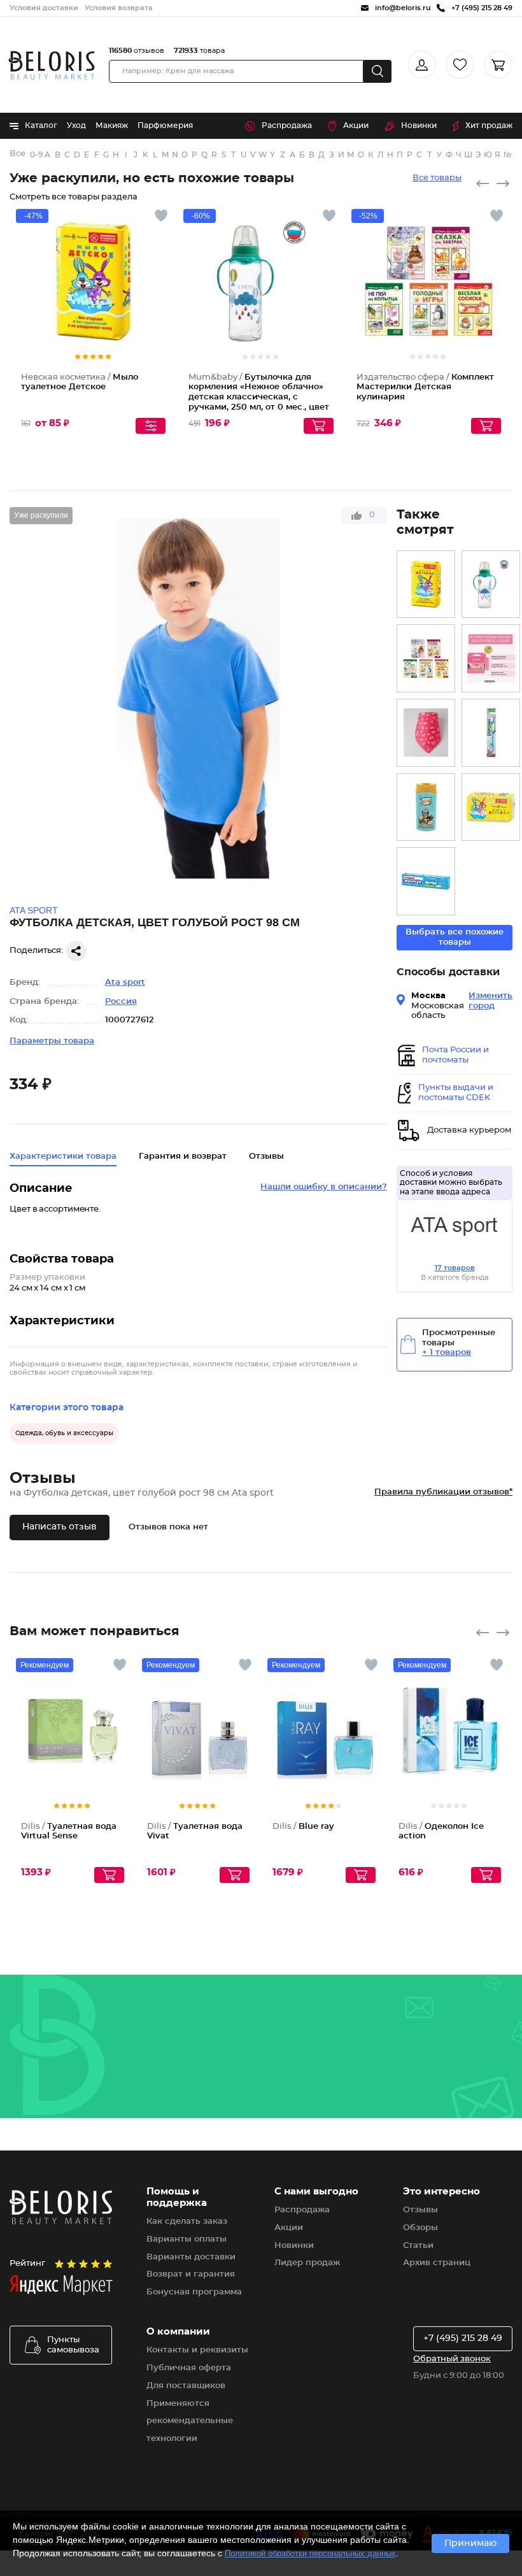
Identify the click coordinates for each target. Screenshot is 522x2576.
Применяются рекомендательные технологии (190, 2422)
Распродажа (287, 125)
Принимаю (470, 2544)
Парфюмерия (165, 125)
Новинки (419, 125)
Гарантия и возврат (183, 1156)
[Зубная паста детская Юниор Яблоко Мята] (426, 881)
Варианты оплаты (187, 2239)
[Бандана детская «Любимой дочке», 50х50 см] (426, 733)
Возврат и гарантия (191, 2274)
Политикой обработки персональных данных (310, 2553)
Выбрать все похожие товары (455, 937)
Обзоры (420, 2228)
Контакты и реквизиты (197, 2350)
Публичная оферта (189, 2368)
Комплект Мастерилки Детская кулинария (425, 387)
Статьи (418, 2246)
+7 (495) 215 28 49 (463, 2338)
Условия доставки (44, 8)
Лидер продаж (307, 2263)
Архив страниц (437, 2263)
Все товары (437, 178)
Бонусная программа (194, 2292)
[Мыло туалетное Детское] (426, 584)
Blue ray (303, 1827)
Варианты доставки (191, 2257)
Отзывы (420, 2210)
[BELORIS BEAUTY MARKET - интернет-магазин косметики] (52, 65)
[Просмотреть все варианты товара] (151, 426)
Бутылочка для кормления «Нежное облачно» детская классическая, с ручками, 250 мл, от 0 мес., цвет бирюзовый (259, 397)
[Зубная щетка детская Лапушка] (491, 733)
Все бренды (18, 154)
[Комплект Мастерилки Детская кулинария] (426, 658)
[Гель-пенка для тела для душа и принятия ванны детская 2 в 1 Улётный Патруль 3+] (426, 807)
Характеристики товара (63, 1156)
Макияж (112, 125)
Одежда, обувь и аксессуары (64, 1433)
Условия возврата (119, 8)
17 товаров (455, 1268)
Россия (121, 1002)
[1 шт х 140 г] (491, 807)
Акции (356, 125)
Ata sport (125, 983)
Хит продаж (489, 125)
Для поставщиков (186, 2386)
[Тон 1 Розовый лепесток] (491, 658)
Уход (76, 125)
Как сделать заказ (187, 2222)
